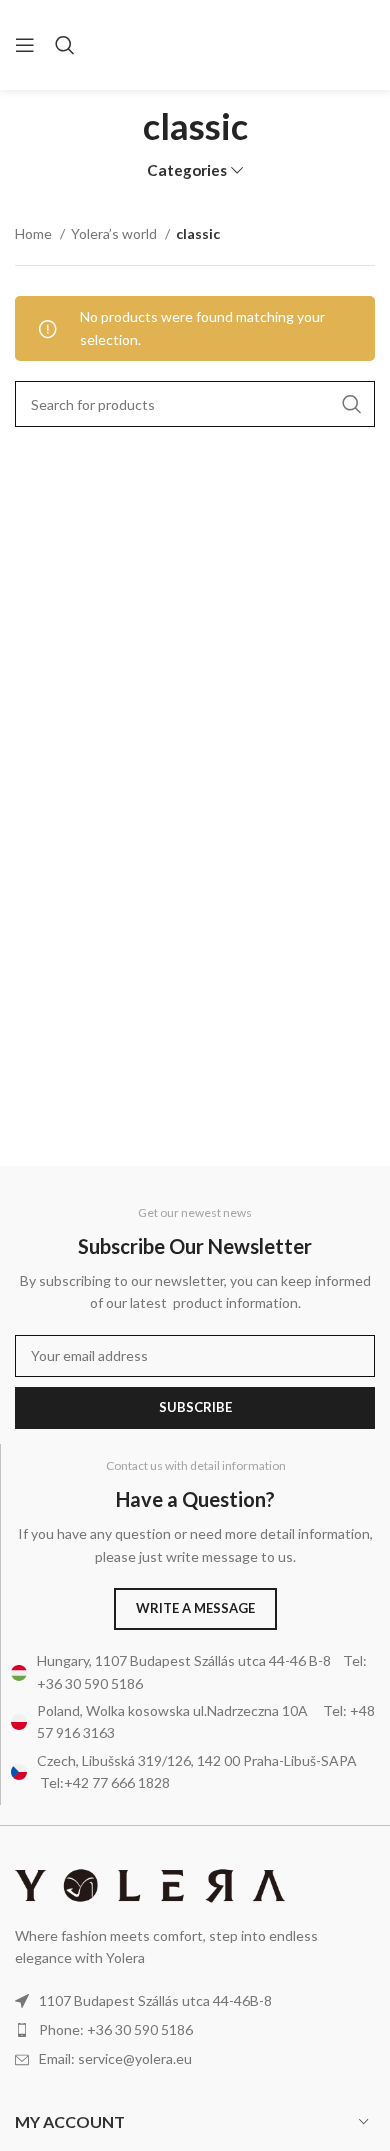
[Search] (65, 45)
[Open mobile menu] (25, 45)
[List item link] (195, 2030)
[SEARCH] (352, 404)
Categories (187, 170)
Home (35, 233)
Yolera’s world (115, 233)
